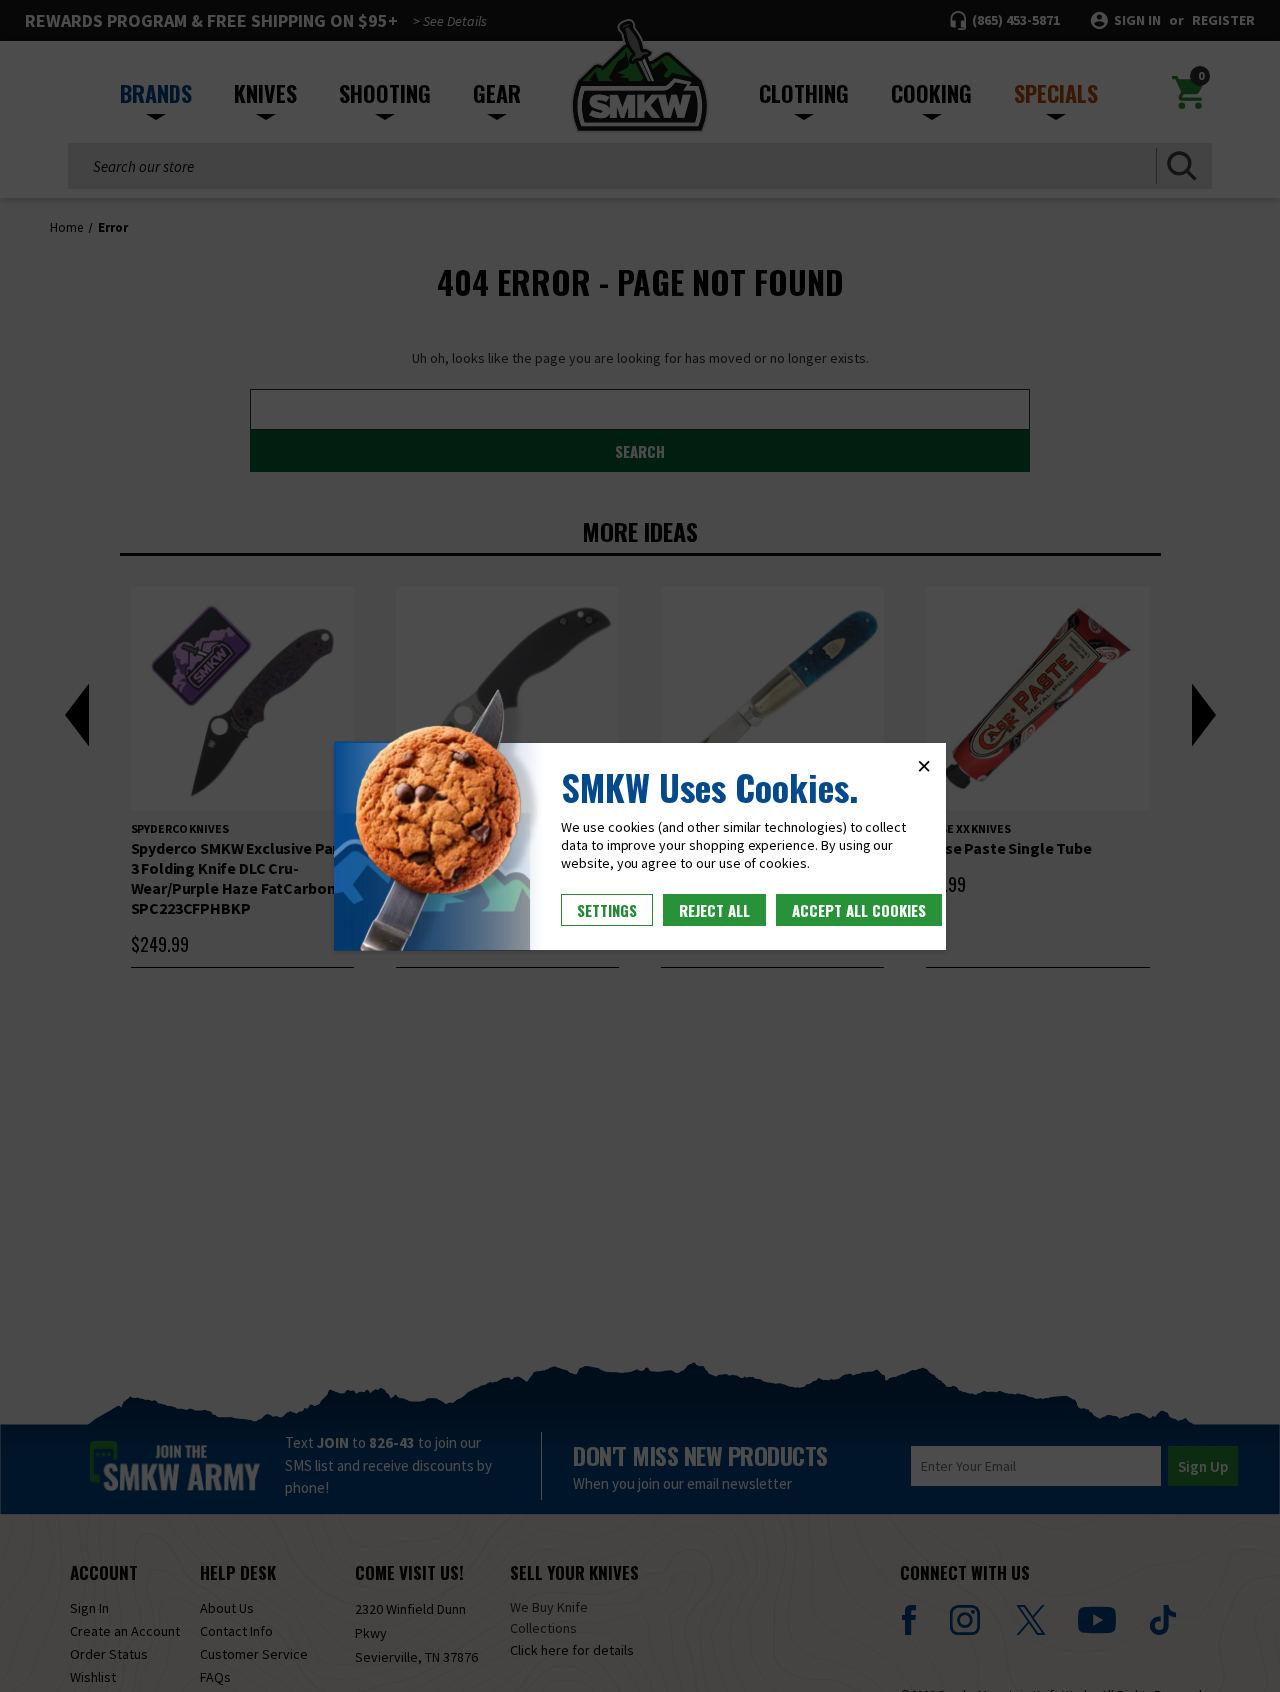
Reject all (714, 910)
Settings (607, 910)
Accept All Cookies (859, 910)
